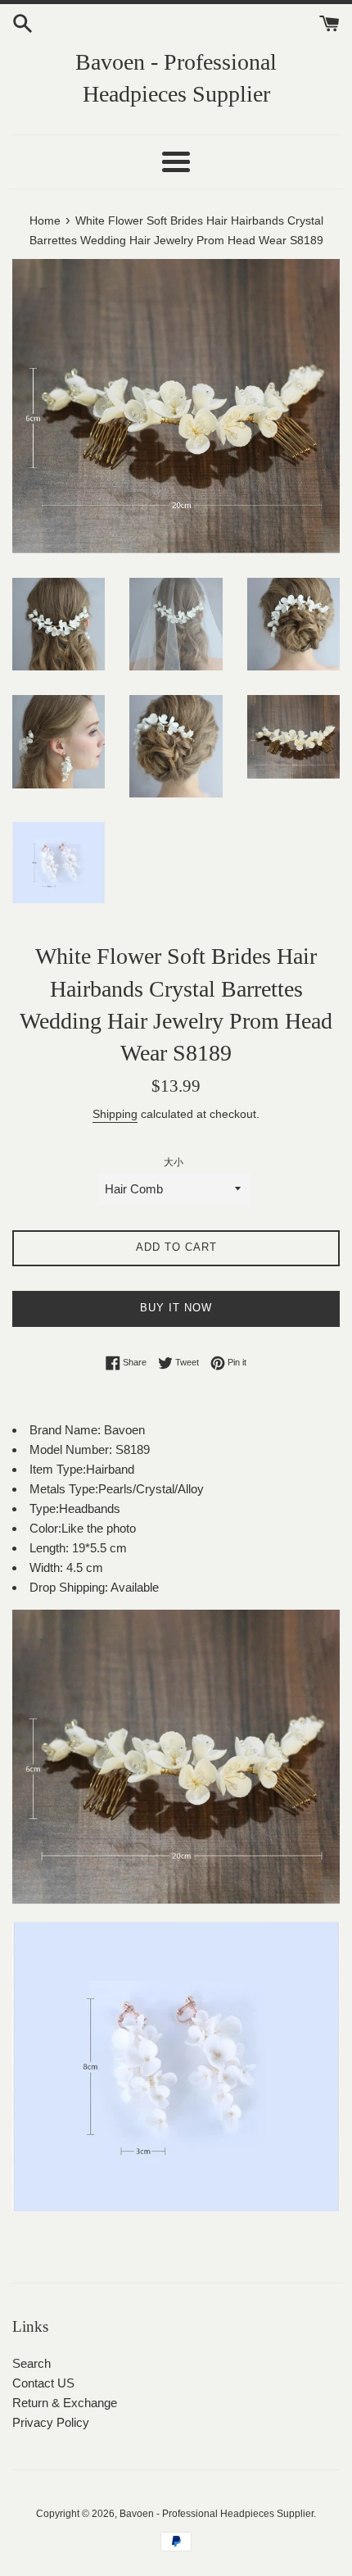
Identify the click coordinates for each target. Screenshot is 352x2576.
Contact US (43, 2383)
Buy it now (176, 1308)
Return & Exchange (65, 2403)
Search (32, 2363)
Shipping (115, 1114)
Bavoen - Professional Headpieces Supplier (176, 78)
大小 (174, 1162)
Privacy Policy (51, 2422)
